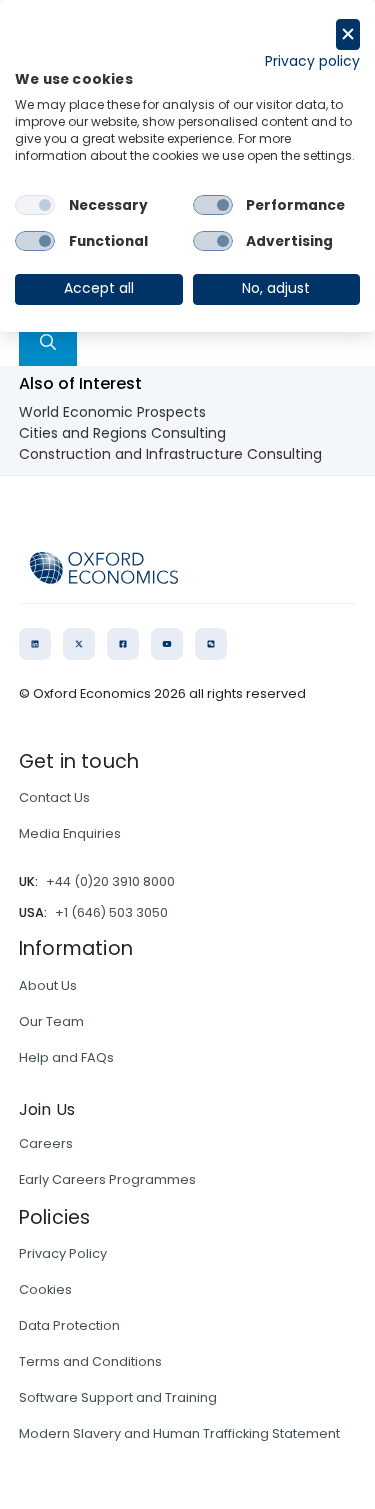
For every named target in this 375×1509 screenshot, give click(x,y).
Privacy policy (312, 61)
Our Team (51, 1021)
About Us (48, 985)
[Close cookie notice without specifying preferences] (348, 34)
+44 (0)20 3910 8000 (110, 881)
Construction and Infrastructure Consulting (170, 454)
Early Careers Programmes (107, 1179)
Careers (46, 1143)
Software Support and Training (118, 1397)
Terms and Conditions (90, 1361)
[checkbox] (35, 205)
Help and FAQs (66, 1057)
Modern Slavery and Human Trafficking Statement (179, 1433)
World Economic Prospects (112, 412)
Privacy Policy (63, 1253)
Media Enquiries (70, 833)
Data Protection (69, 1325)
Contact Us (54, 797)
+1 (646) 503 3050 (111, 912)
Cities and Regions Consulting (122, 433)
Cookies (45, 1289)
